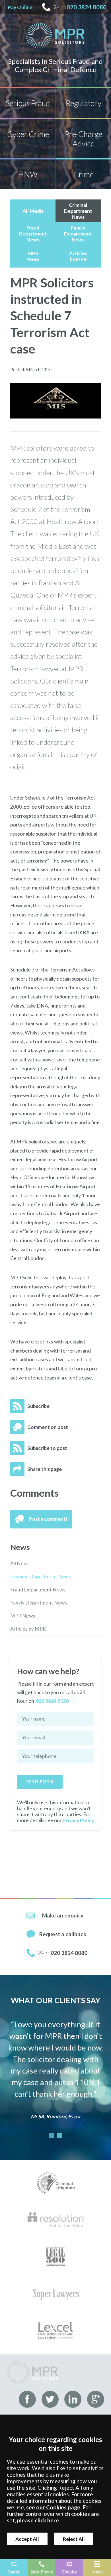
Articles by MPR (28, 1629)
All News (20, 1564)
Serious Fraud (28, 103)
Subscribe (38, 1406)
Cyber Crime (28, 134)
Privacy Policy (78, 1820)
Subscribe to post (47, 1448)
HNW (28, 174)
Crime (84, 174)
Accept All (27, 2539)
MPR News (23, 1616)
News (20, 1547)
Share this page (45, 1469)
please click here (38, 2520)
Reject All (74, 2539)
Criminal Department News (41, 1577)
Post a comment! (48, 1519)
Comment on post (48, 1427)
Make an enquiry (63, 1915)
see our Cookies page (53, 2507)
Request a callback (63, 1934)
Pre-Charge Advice (84, 139)
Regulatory (83, 103)
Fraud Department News (38, 1590)
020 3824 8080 (87, 7)
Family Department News (39, 1603)
